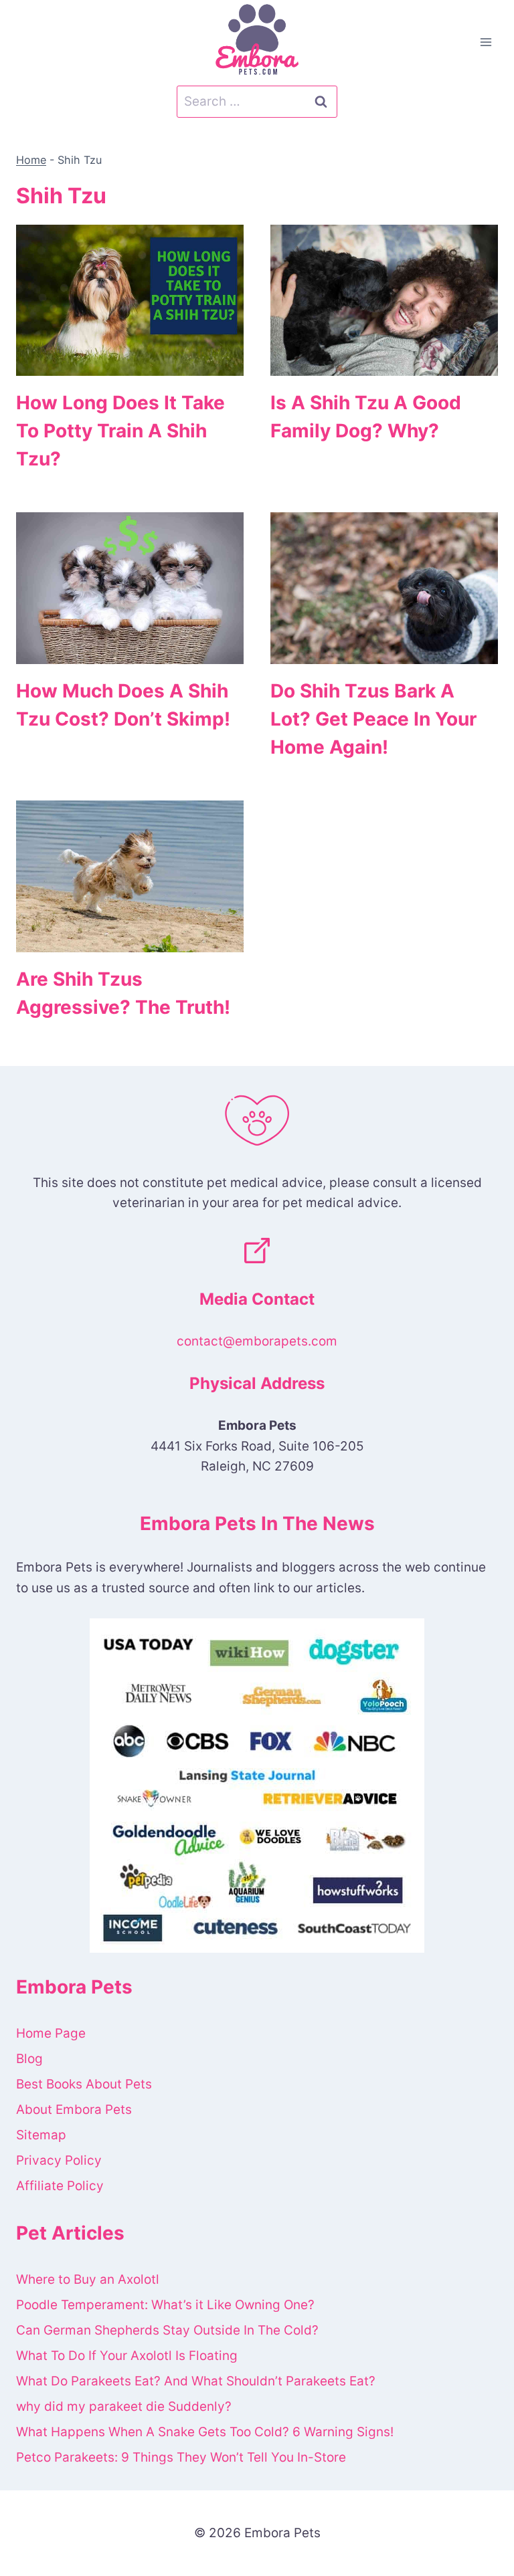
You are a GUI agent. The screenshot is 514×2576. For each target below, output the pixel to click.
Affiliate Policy (60, 2186)
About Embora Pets (74, 2110)
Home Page (51, 2033)
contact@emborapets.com (257, 1341)
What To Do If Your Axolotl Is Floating (127, 2356)
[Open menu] (486, 42)
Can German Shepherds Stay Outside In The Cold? (167, 2330)
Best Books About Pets (84, 2084)
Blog (29, 2059)
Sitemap (41, 2135)
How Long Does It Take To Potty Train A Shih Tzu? (120, 431)
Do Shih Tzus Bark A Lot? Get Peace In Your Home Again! (373, 719)
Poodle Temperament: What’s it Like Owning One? (165, 2305)
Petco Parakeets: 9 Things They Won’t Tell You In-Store (181, 2457)
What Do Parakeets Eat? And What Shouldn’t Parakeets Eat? (196, 2381)
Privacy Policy (59, 2160)
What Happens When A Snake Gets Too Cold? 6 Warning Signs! (205, 2432)
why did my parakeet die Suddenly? (124, 2406)
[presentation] (130, 301)
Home (31, 160)
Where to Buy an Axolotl (88, 2279)
